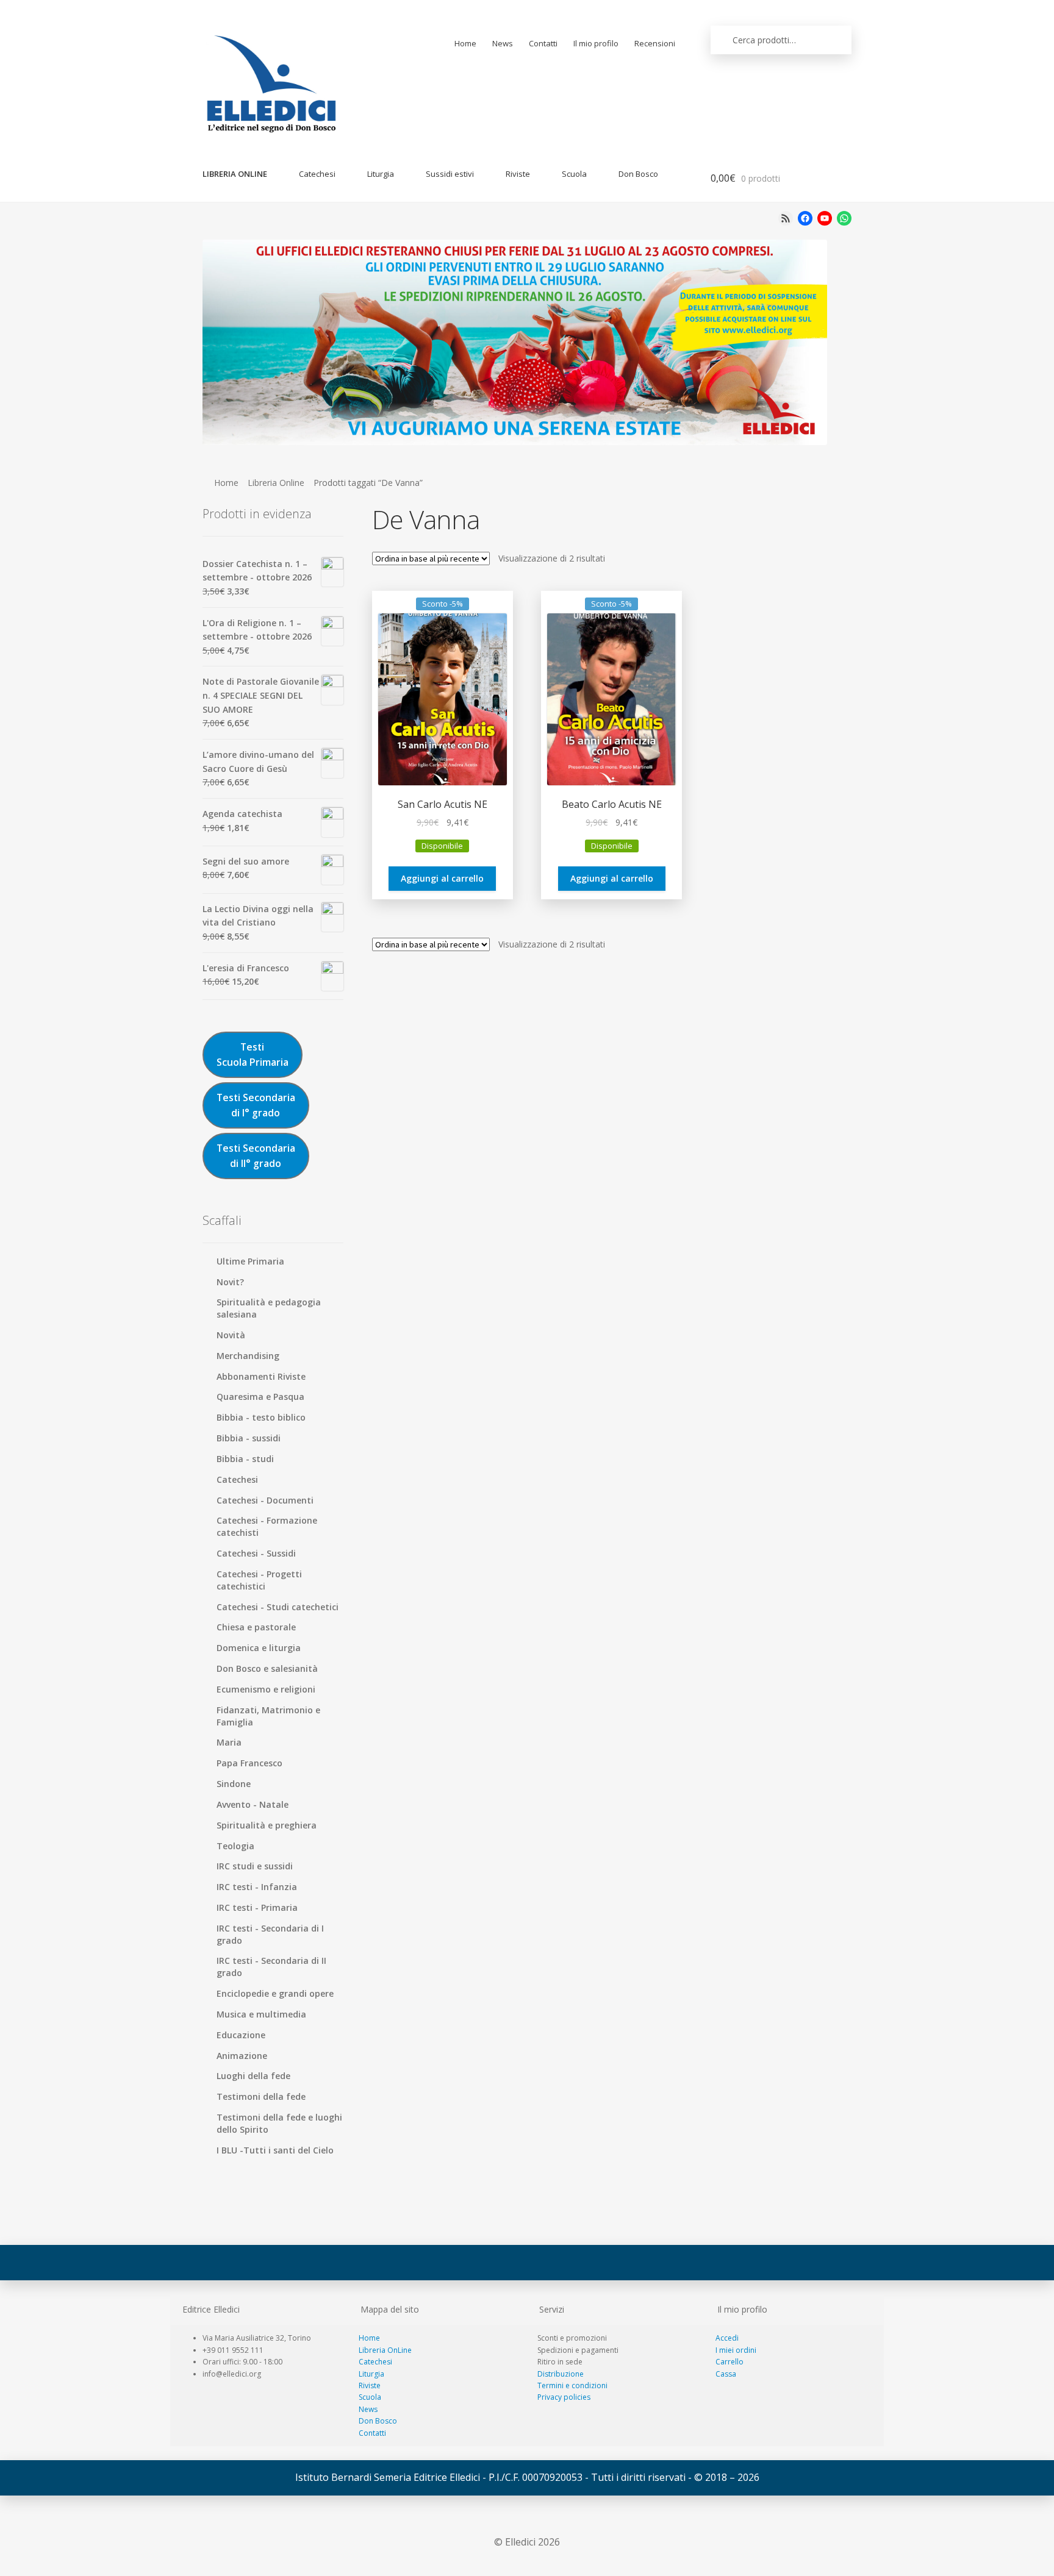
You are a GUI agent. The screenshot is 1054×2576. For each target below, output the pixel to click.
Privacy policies (564, 2397)
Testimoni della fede (261, 2096)
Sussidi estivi (450, 174)
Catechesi (317, 174)
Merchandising (248, 1356)
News (503, 43)
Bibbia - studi (245, 1459)
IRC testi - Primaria (257, 1907)
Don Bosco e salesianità (267, 1668)
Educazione (241, 2035)
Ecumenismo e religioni (266, 1689)
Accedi (727, 2338)
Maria (229, 1742)
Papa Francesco (249, 1763)
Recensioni (655, 43)
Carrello (730, 2362)
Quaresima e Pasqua (260, 1397)
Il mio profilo (596, 43)
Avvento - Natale (253, 1804)
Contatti (543, 43)
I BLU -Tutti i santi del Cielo (275, 2150)
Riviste (518, 174)
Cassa (726, 2374)
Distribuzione (561, 2374)
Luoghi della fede (253, 2076)
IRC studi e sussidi (255, 1866)
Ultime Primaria (250, 1261)
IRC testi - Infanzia (257, 1887)
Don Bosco (638, 174)
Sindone (234, 1784)
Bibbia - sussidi (249, 1438)
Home (465, 43)
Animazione (242, 2056)
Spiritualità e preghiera (267, 1825)
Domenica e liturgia (259, 1648)
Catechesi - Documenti (265, 1500)
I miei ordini (736, 2350)
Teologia (235, 1846)
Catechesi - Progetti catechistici (259, 1580)
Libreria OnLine (385, 2350)
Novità (231, 1335)
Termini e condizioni (572, 2385)
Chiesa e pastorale (256, 1627)
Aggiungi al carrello (442, 878)
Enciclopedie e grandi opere (275, 1993)
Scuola (574, 174)
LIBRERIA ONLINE (235, 174)
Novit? (230, 1282)
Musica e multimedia (261, 2014)
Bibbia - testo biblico (261, 1417)
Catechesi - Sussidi (256, 1553)
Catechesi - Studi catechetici (278, 1607)
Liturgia (381, 174)
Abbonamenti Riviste (261, 1376)
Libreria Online (276, 483)
